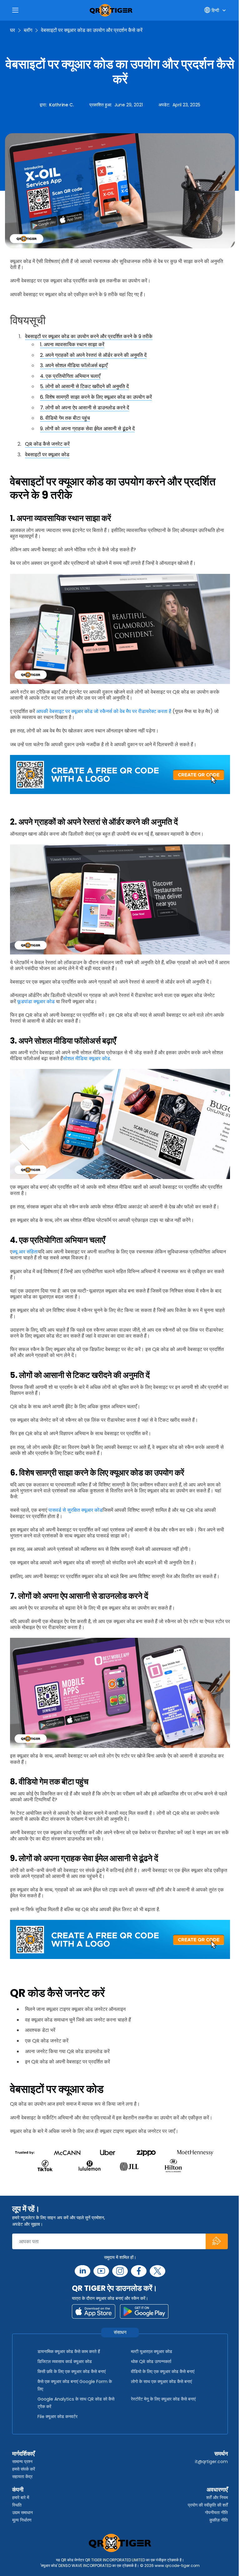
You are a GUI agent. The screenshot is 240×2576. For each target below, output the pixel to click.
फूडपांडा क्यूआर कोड (36, 1002)
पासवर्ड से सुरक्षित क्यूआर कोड (75, 1510)
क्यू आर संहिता (25, 1252)
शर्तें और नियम (217, 2498)
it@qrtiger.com (211, 2462)
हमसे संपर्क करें (24, 2469)
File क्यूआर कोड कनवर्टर (57, 2417)
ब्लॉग (28, 30)
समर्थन (221, 2454)
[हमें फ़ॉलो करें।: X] (157, 2271)
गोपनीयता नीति (216, 2513)
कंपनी (18, 2490)
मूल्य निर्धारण (22, 2520)
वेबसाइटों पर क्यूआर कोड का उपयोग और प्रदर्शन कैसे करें (92, 30)
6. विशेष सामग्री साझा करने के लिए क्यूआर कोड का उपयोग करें (96, 397)
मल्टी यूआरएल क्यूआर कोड (152, 2351)
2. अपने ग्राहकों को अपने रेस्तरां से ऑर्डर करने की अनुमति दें (93, 355)
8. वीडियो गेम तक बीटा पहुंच (65, 418)
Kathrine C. (61, 105)
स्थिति (17, 2505)
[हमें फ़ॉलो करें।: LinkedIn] (82, 2271)
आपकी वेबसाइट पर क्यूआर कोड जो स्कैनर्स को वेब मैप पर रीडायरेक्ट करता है (103, 711)
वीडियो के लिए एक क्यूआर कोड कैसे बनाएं (163, 2371)
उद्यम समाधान (22, 2513)
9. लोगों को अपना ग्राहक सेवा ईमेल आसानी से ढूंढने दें (87, 429)
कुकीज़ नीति (219, 2520)
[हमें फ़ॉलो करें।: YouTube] (101, 2271)
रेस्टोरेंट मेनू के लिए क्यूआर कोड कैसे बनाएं (163, 2399)
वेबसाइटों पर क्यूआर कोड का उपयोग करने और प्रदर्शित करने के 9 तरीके (89, 336)
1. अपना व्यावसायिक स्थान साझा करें (72, 344)
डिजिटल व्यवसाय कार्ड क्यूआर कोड (65, 2361)
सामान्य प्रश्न (22, 2462)
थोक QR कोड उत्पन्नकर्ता (151, 2361)
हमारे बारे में (21, 2498)
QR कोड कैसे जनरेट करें (47, 444)
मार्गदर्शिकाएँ (23, 2454)
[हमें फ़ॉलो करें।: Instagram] (120, 2271)
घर (12, 30)
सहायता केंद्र (22, 2477)
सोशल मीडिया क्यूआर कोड (86, 1058)
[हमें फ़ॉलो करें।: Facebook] (139, 2271)
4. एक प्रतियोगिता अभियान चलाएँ (70, 376)
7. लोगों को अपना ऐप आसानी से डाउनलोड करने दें (85, 408)
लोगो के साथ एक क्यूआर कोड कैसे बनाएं (161, 2381)
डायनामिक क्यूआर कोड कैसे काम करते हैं (69, 2351)
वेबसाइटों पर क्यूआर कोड (47, 455)
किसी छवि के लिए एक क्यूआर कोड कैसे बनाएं (72, 2371)
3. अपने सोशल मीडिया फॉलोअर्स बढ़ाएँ (74, 365)
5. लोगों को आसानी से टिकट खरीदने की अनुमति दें (84, 386)
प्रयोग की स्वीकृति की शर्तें (208, 2505)
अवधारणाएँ (217, 2490)
